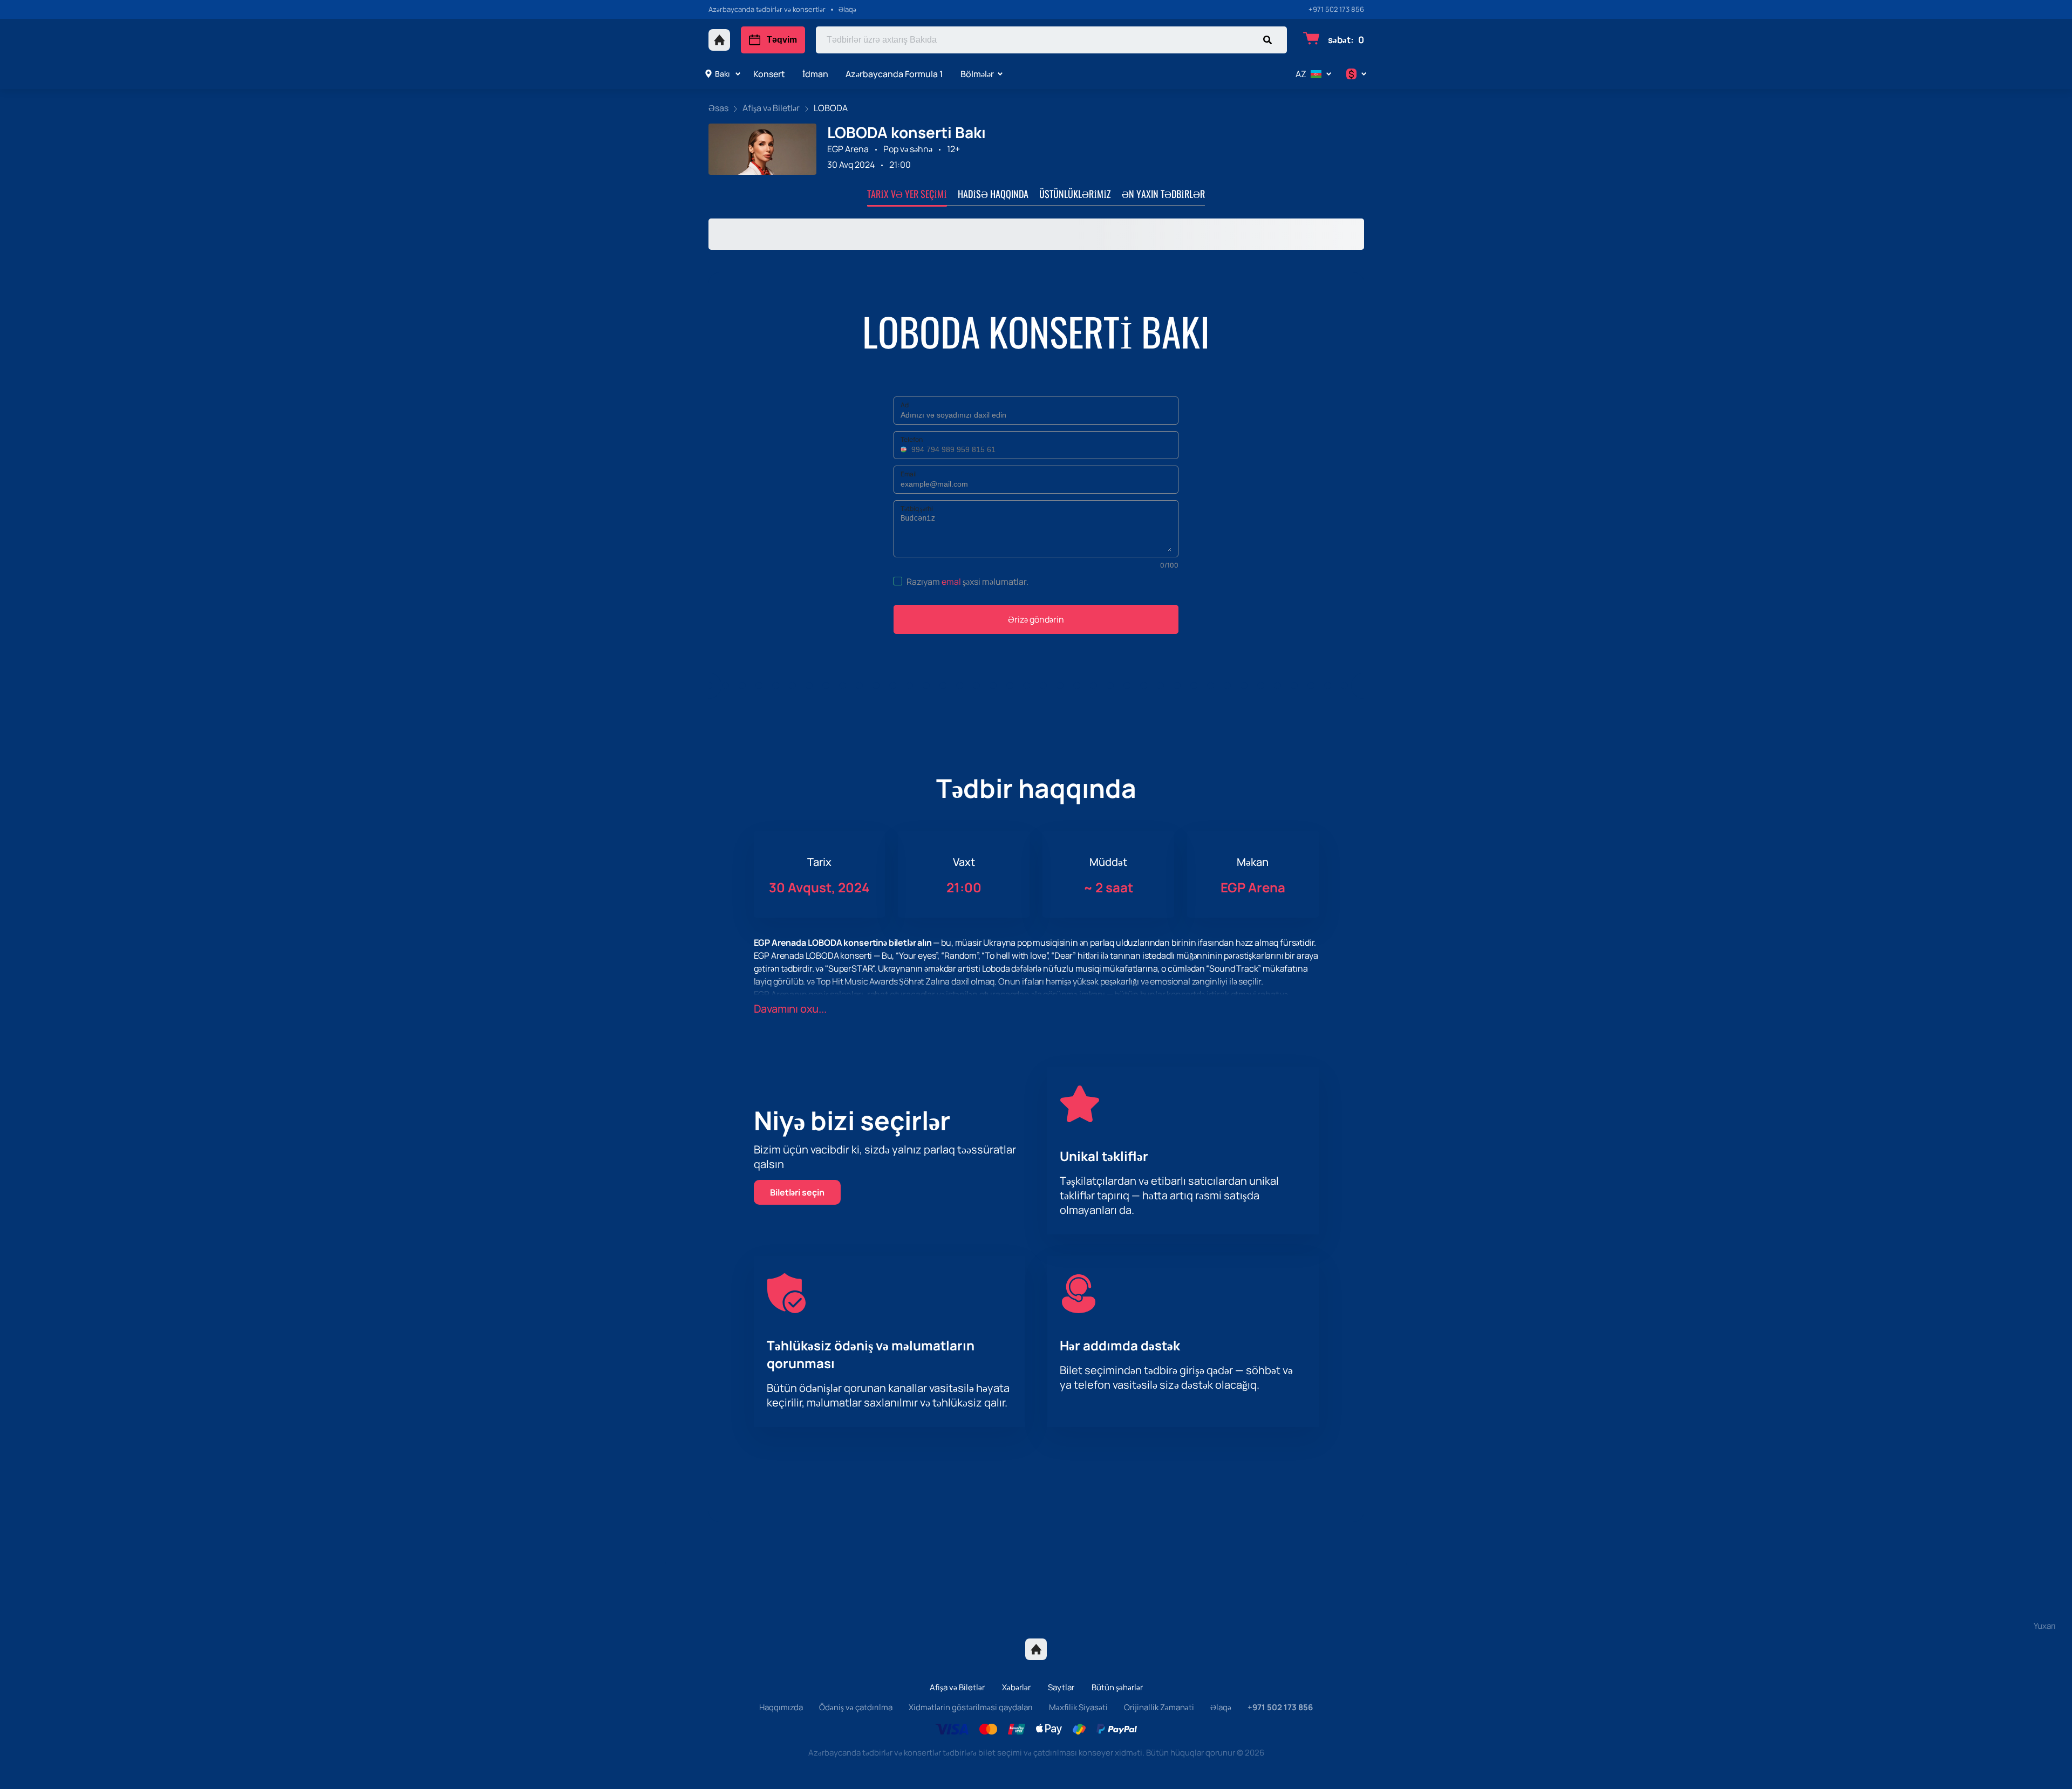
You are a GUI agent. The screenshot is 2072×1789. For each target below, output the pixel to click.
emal (951, 582)
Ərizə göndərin (1036, 619)
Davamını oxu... (790, 1009)
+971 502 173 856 (1336, 9)
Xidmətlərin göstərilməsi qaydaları (971, 1707)
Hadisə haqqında (993, 194)
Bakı (722, 74)
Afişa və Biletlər (957, 1687)
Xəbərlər (1016, 1687)
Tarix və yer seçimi (907, 194)
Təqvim (782, 40)
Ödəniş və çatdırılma (856, 1707)
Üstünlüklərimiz (1075, 194)
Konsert (769, 74)
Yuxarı (2045, 1626)
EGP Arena (848, 149)
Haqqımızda (781, 1707)
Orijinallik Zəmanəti (1159, 1707)
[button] (905, 449)
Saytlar (1061, 1687)
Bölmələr (977, 74)
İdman (815, 74)
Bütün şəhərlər (1117, 1687)
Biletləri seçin (797, 1192)
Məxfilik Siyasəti (1078, 1707)
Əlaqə (1221, 1707)
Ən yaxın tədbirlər (1163, 194)
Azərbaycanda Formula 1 (894, 74)
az (1301, 74)
